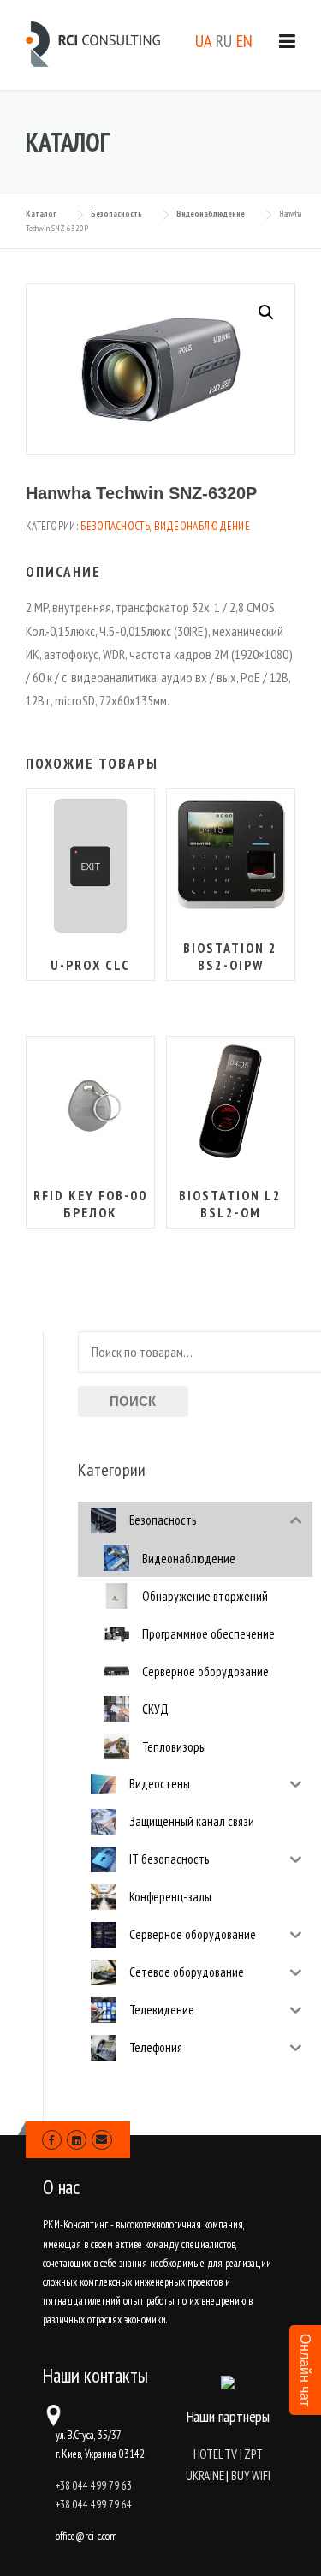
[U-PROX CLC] (90, 866)
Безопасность (115, 526)
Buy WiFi (250, 2475)
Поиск (133, 1401)
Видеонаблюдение (202, 526)
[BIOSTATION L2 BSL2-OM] (231, 1102)
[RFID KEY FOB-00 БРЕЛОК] (90, 1101)
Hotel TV (215, 2454)
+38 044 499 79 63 (94, 2486)
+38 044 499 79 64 (94, 2505)
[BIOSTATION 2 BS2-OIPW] (231, 855)
